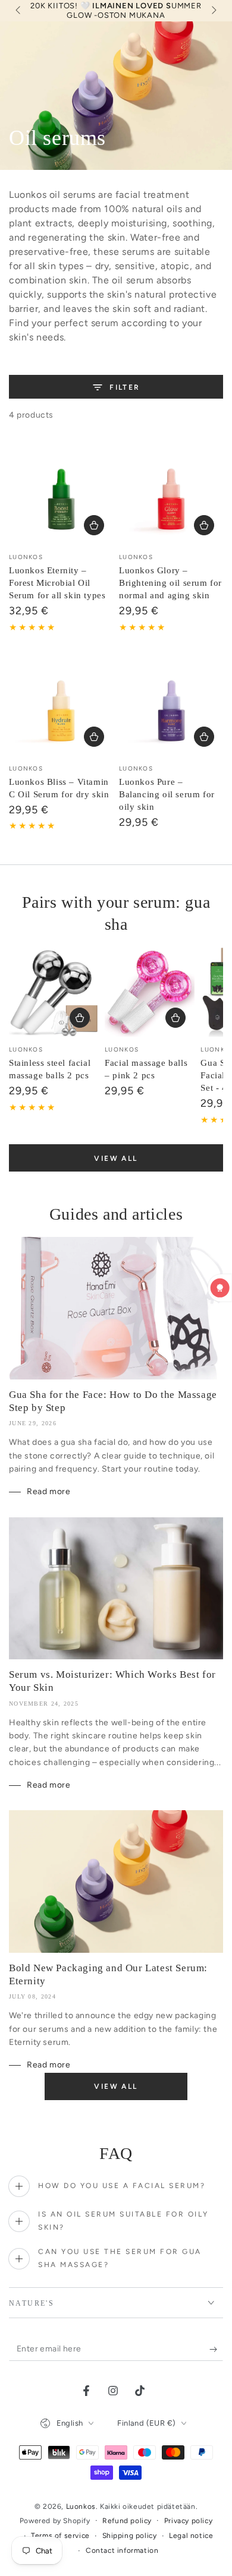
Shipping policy (130, 2536)
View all (116, 1158)
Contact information (122, 2550)
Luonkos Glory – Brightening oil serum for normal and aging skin (170, 583)
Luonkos (81, 2506)
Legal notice (191, 2536)
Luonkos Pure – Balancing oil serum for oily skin (167, 794)
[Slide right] (213, 11)
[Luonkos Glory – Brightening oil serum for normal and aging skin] (171, 492)
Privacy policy (188, 2521)
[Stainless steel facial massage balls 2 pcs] (54, 992)
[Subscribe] (216, 2349)
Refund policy (127, 2521)
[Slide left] (19, 11)
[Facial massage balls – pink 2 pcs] (150, 992)
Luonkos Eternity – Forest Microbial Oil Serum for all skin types (57, 583)
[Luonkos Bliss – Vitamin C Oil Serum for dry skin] (61, 704)
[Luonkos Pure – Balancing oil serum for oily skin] (171, 704)
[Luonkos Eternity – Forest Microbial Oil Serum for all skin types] (61, 492)
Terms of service (60, 2536)
